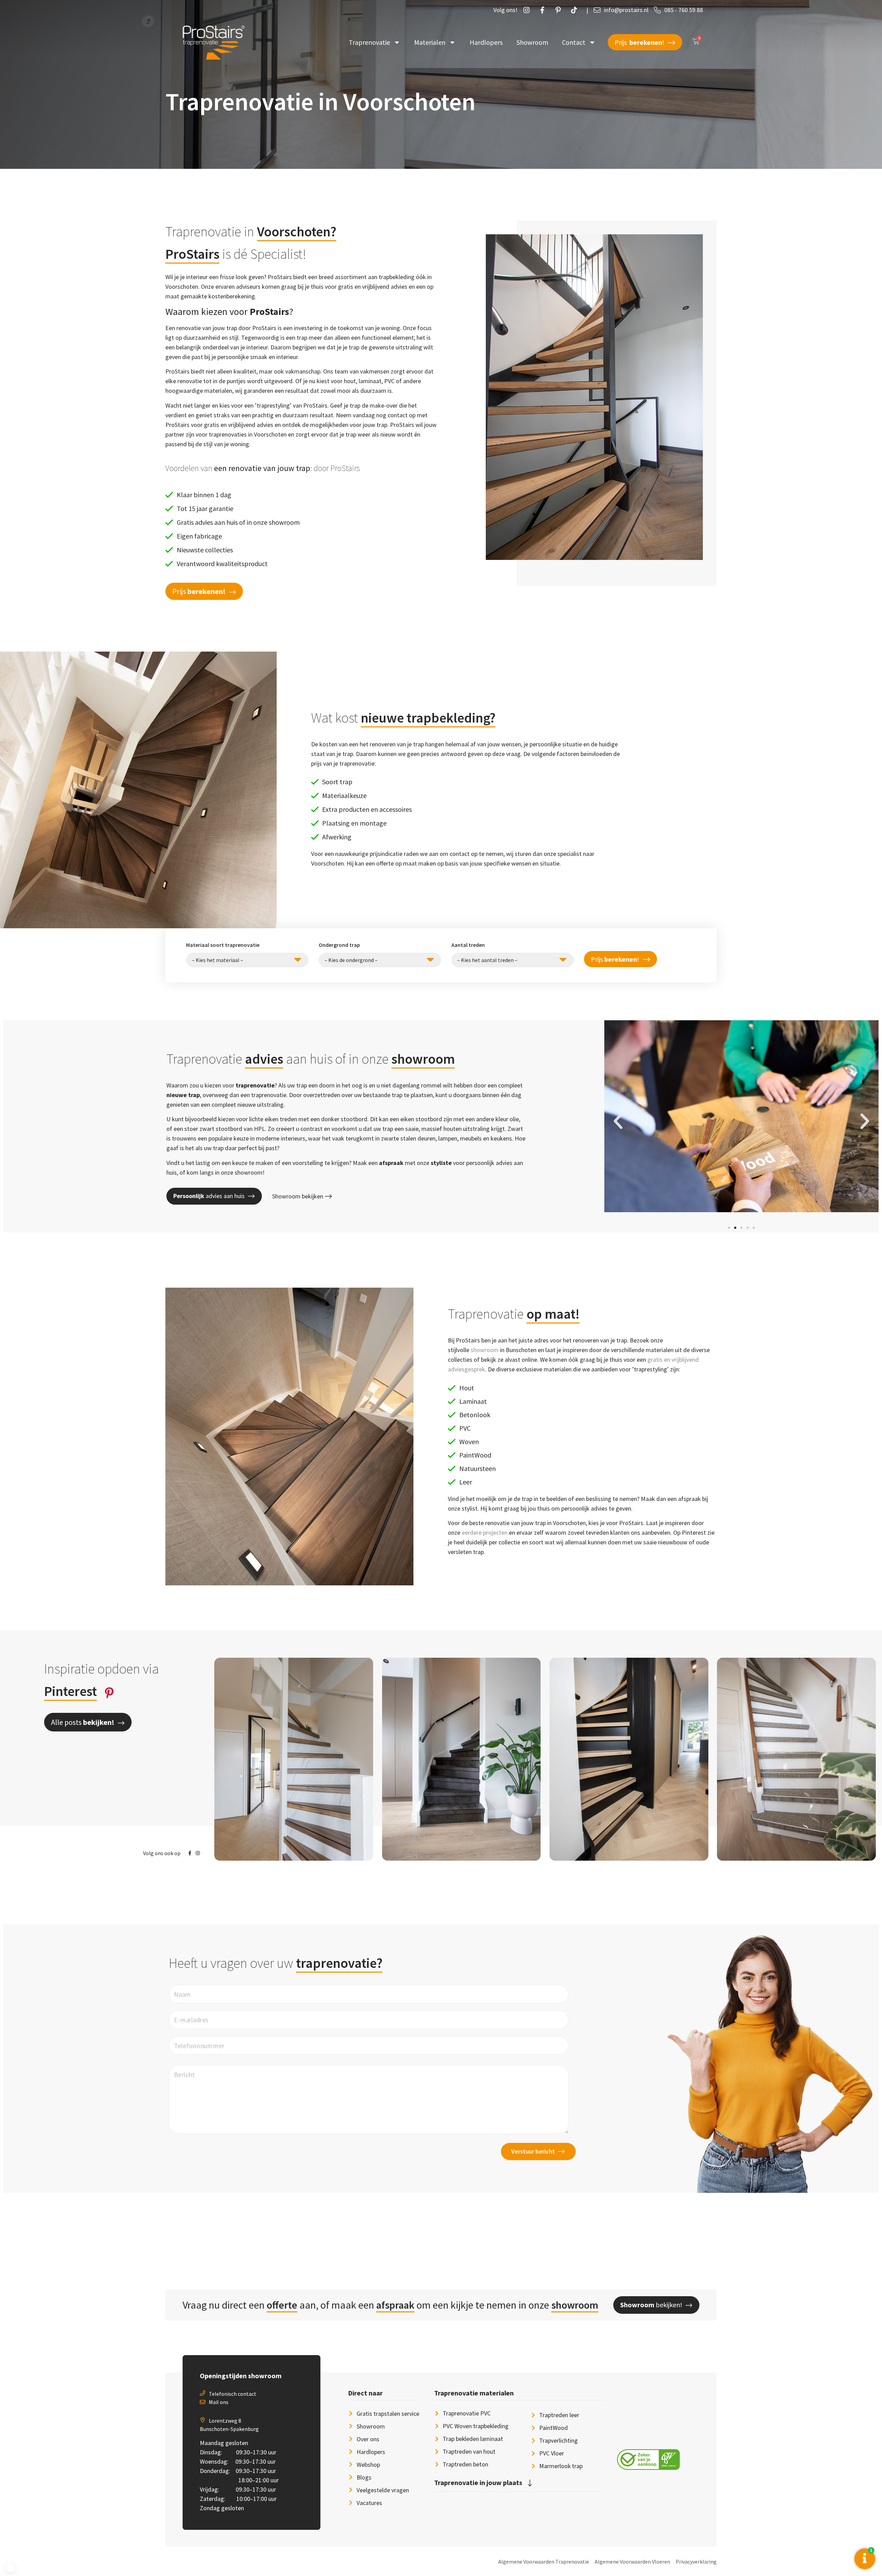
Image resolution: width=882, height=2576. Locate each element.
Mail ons (219, 2402)
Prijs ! (615, 959)
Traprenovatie (369, 42)
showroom (485, 1350)
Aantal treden (468, 945)
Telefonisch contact (233, 2394)
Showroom (532, 42)
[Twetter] (576, 10)
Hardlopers (486, 42)
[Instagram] (528, 10)
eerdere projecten (485, 1532)
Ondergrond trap (339, 945)
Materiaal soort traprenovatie (223, 945)
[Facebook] (544, 10)
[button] (204, 591)
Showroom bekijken (298, 1196)
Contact (574, 42)
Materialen (430, 42)
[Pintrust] (560, 10)
